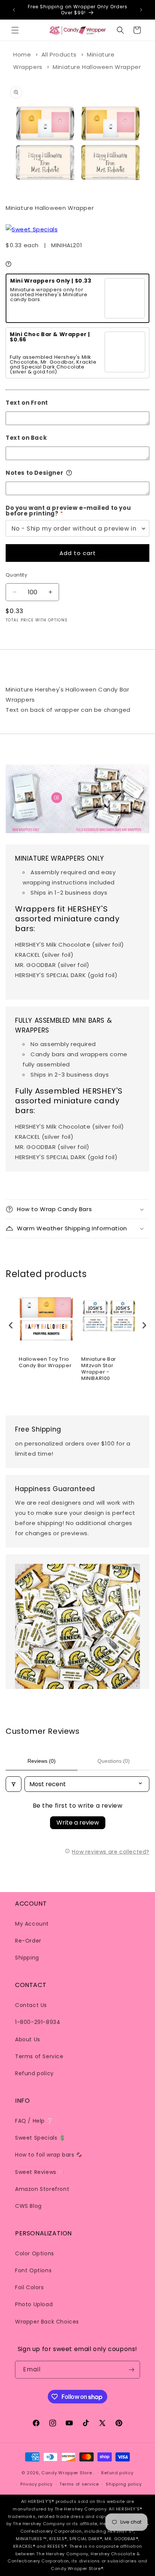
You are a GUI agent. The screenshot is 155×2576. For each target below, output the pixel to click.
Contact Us (31, 2005)
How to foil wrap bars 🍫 (49, 2155)
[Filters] (14, 1784)
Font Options (33, 2270)
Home (22, 54)
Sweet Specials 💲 (40, 2138)
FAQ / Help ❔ (34, 2121)
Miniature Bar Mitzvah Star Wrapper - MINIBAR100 (99, 1369)
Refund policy (34, 2073)
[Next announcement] (141, 10)
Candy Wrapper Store (67, 2473)
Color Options (35, 2253)
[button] (15, 30)
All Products (59, 54)
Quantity (16, 575)
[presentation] (11, 1325)
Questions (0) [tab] (114, 1761)
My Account (32, 1924)
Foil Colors (30, 2287)
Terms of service (79, 2484)
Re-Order (28, 1941)
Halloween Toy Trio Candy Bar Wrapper (45, 1363)
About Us (28, 2039)
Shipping (27, 1958)
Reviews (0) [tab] (42, 1761)
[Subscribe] (131, 2370)
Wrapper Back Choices (47, 2322)
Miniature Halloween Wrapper (97, 67)
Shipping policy (124, 2484)
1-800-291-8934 (38, 2022)
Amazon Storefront (42, 2189)
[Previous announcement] (14, 10)
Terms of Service (39, 2056)
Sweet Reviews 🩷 (40, 2172)
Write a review (78, 1823)
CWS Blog (28, 2206)
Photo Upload (34, 2304)
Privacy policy (36, 2484)
